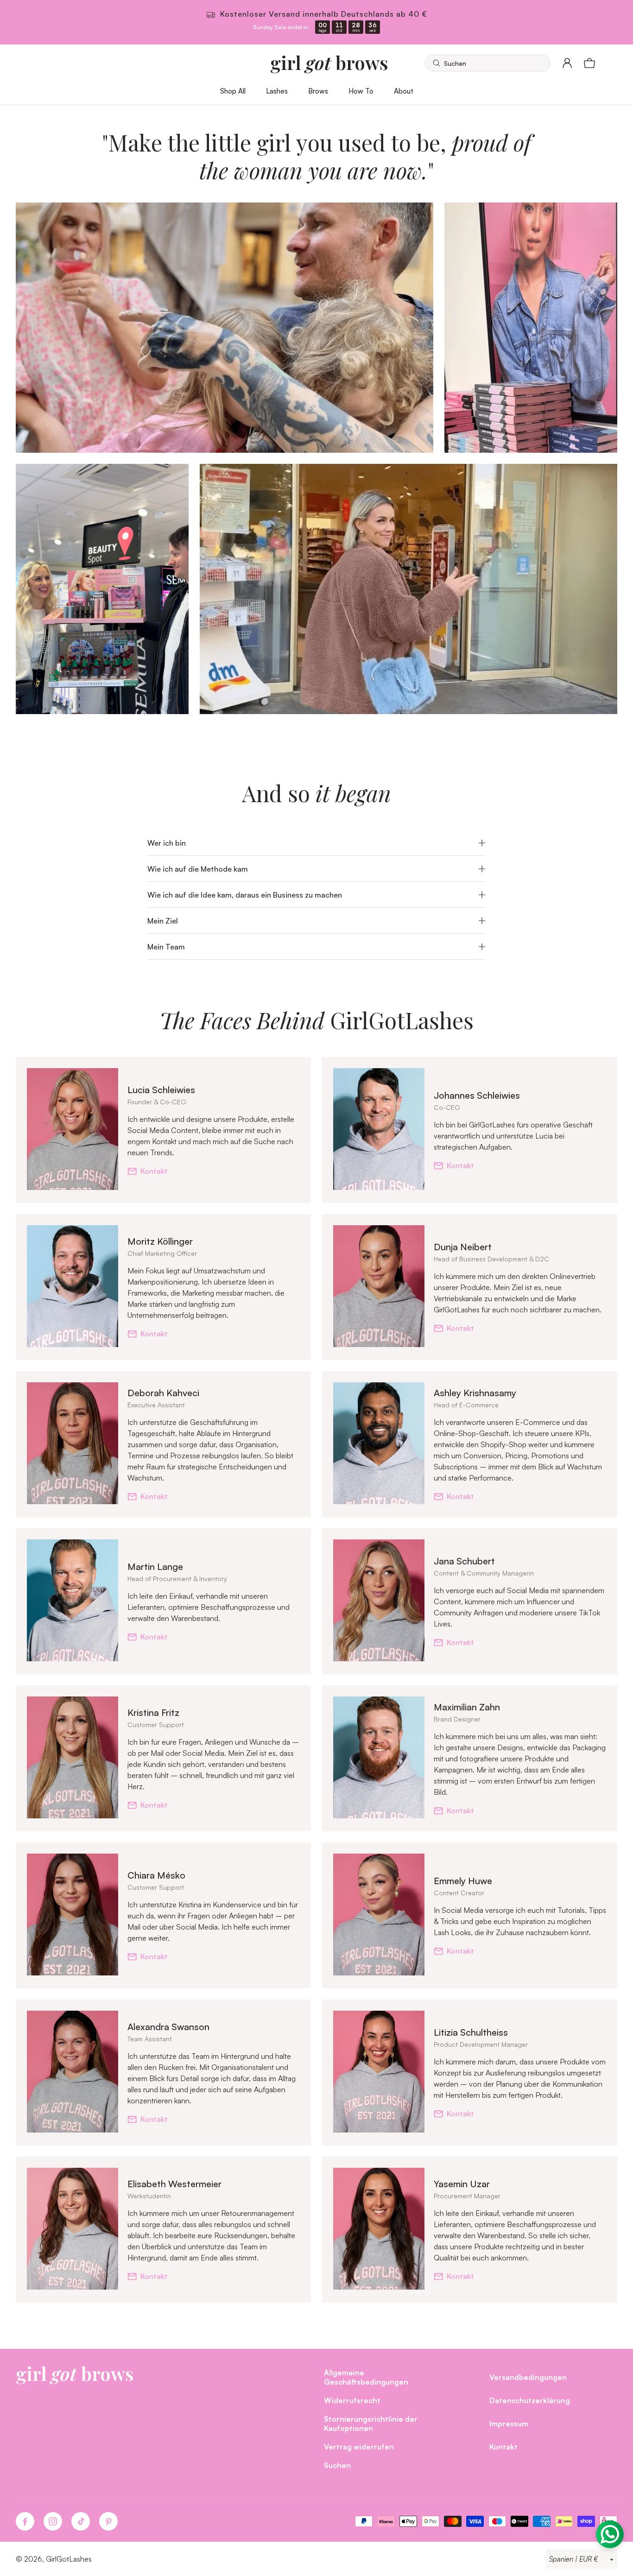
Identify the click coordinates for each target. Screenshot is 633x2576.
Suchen (337, 2465)
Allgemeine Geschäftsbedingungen (366, 2377)
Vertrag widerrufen (359, 2446)
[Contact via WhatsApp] (610, 2534)
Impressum (509, 2423)
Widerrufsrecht (352, 2400)
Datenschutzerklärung (530, 2400)
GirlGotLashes (69, 2559)
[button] (488, 63)
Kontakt (154, 1171)
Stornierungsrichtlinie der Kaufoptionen (371, 2423)
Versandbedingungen (528, 2377)
